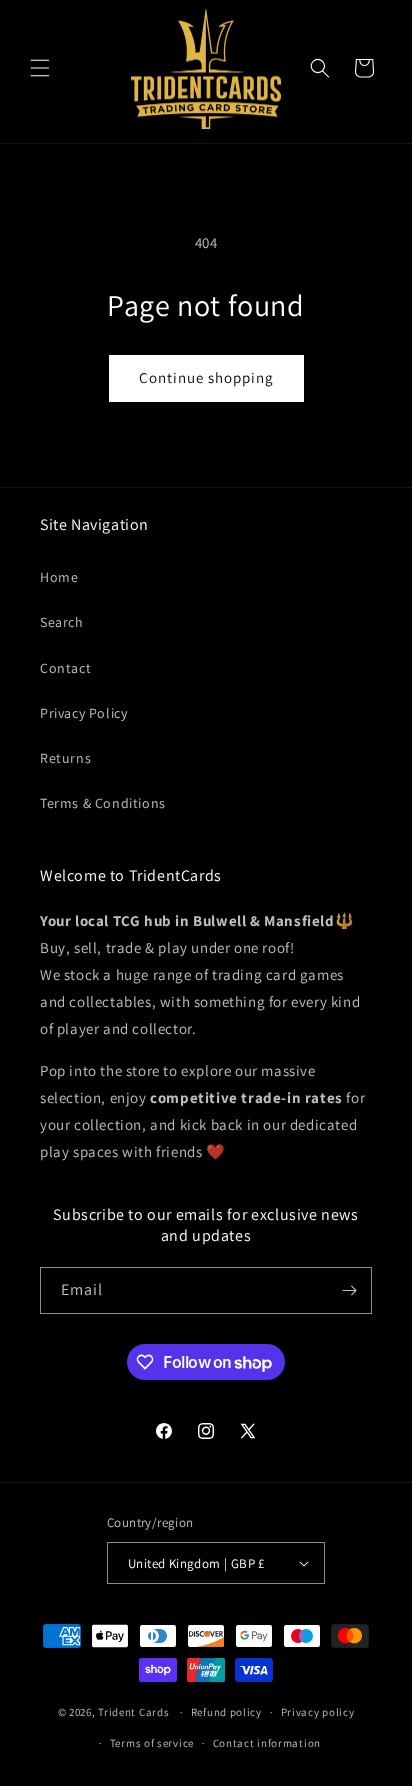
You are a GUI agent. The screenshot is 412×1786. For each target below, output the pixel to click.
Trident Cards (133, 1712)
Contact (65, 668)
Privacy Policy (83, 713)
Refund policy (226, 1712)
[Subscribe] (349, 1290)
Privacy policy (318, 1712)
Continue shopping (206, 377)
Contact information (267, 1743)
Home (59, 577)
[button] (40, 68)
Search (62, 622)
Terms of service (152, 1743)
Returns (65, 758)
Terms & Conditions (103, 803)
